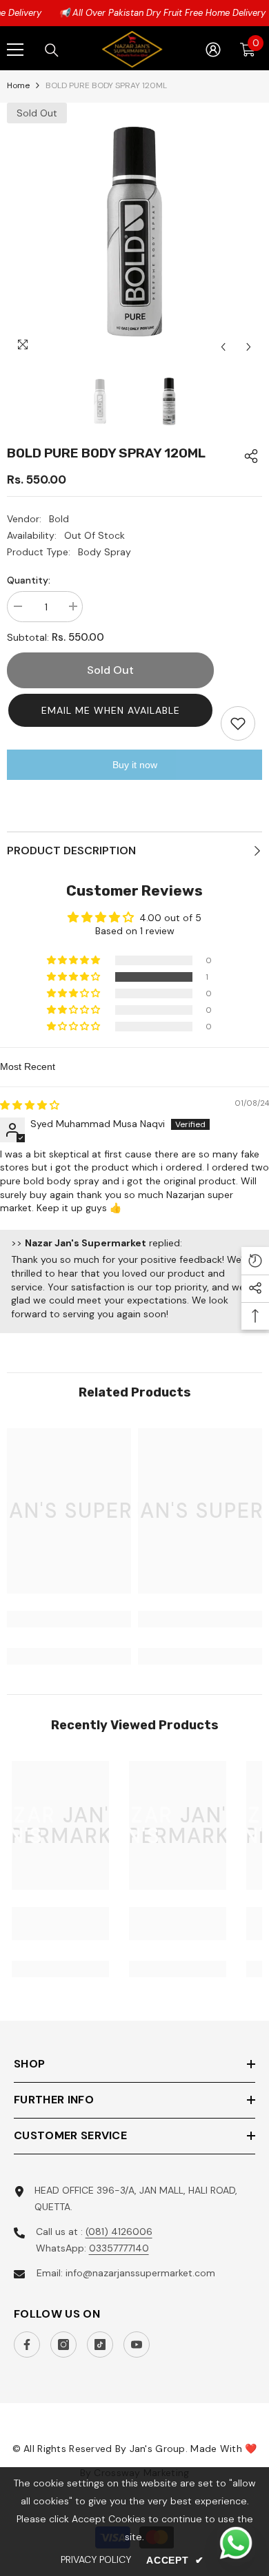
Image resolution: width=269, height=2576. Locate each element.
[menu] (15, 50)
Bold (59, 519)
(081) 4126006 (119, 2232)
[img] (30, 1105)
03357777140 (119, 2248)
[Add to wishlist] (238, 723)
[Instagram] (63, 2345)
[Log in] (213, 50)
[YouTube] (137, 2345)
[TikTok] (100, 2345)
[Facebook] (27, 2345)
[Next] (249, 347)
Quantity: (29, 580)
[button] (110, 710)
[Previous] (223, 347)
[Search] (52, 50)
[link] (69, 1619)
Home (18, 85)
